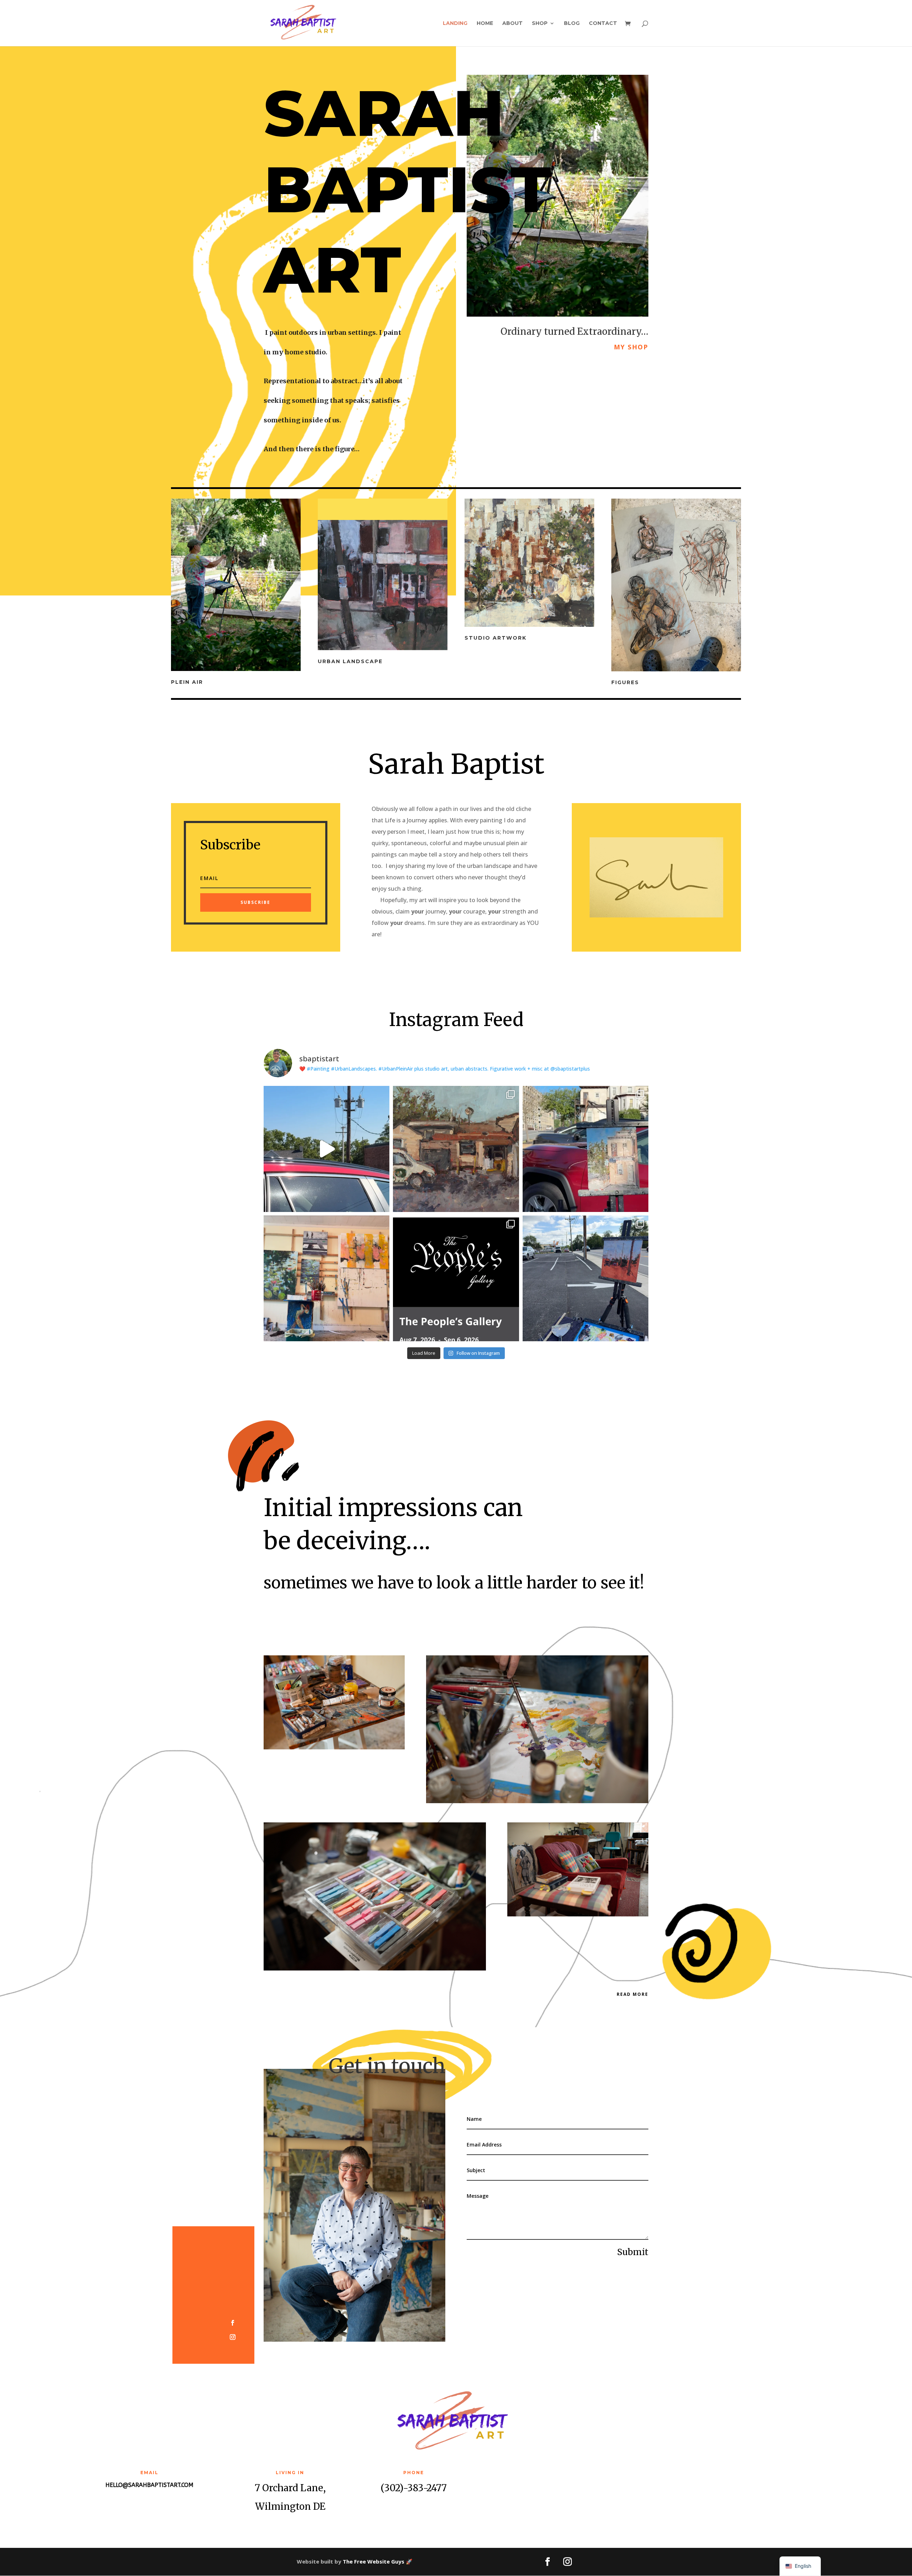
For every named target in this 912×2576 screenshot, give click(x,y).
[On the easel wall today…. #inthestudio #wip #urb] (327, 1278)
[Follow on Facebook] (233, 2323)
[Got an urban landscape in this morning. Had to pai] (585, 1149)
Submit (633, 2252)
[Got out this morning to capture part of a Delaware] (456, 1149)
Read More (633, 1994)
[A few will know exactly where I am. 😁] (327, 1149)
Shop (540, 24)
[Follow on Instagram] (233, 2337)
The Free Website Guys (374, 2561)
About (512, 24)
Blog (572, 24)
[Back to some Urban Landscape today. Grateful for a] (585, 1278)
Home (485, 24)
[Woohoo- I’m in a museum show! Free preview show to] (456, 1278)
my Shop (631, 347)
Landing (455, 24)
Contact (603, 24)
